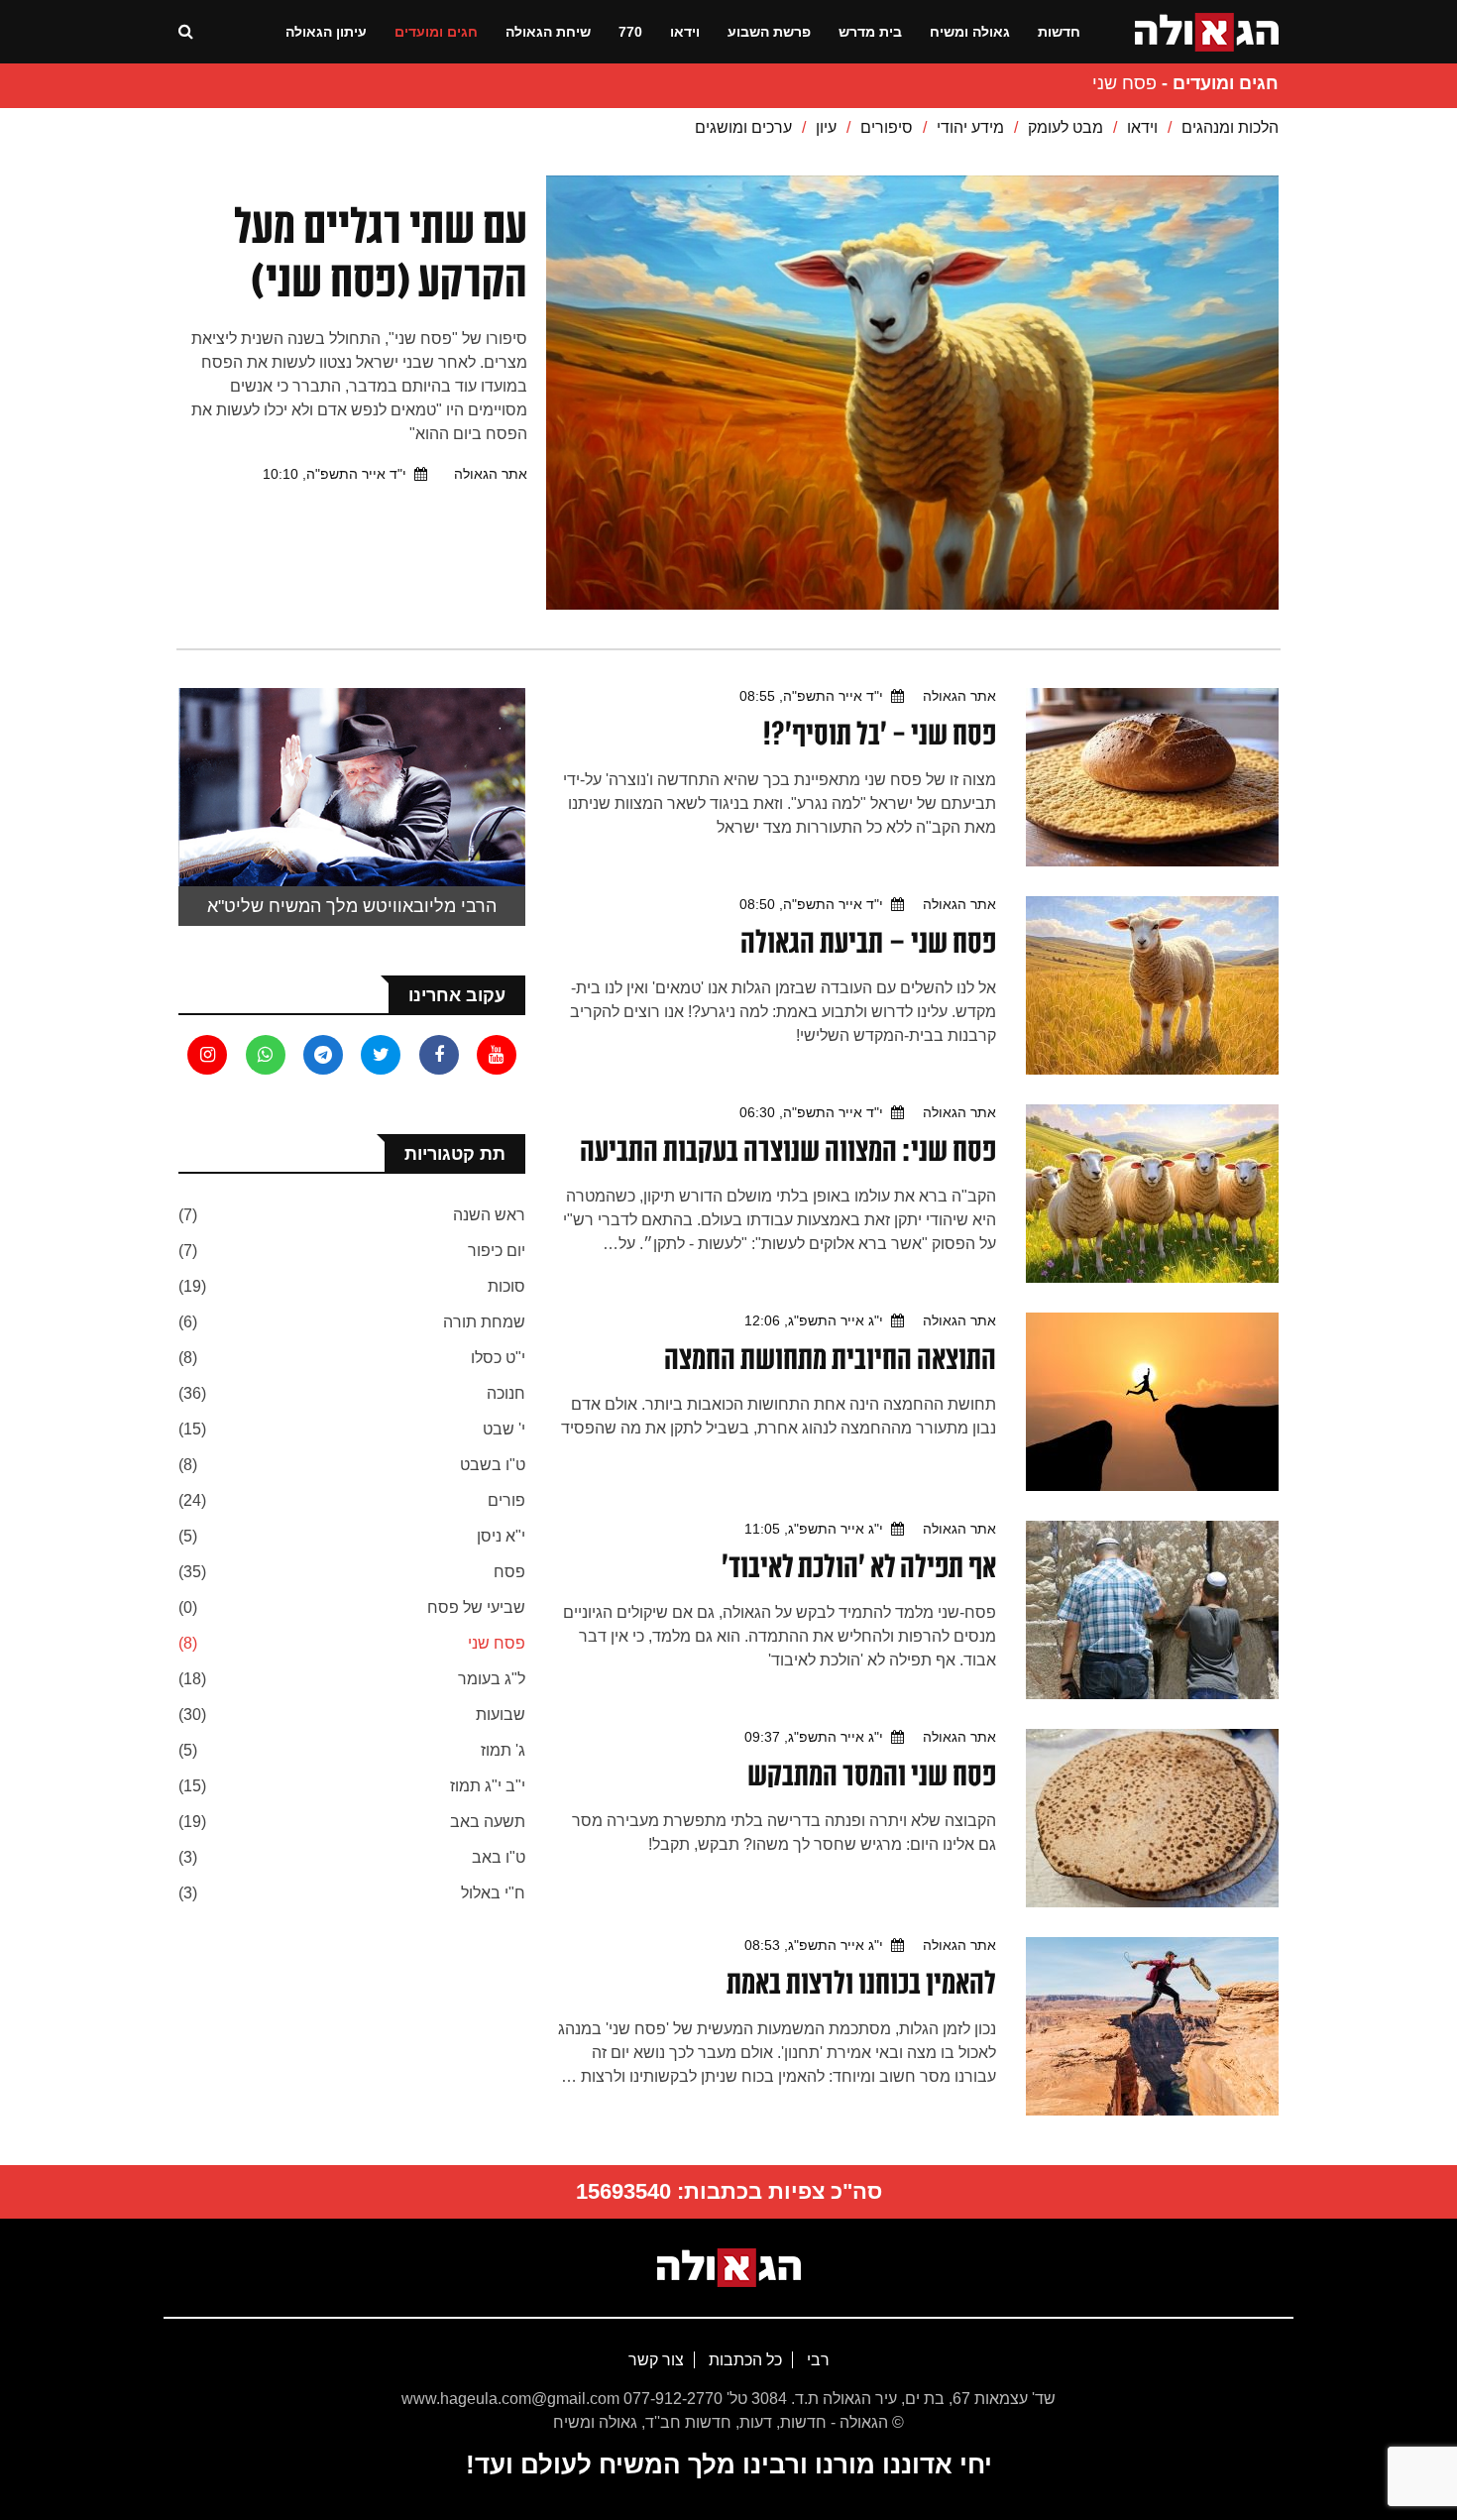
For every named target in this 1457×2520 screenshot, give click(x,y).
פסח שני (497, 1643)
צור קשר (656, 2360)
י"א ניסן (501, 1536)
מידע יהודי (970, 127)
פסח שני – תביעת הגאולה (868, 942)
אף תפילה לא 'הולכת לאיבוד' (859, 1566)
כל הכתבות (743, 2360)
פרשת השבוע (769, 32)
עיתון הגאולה (326, 32)
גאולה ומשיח (970, 32)
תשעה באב (488, 1822)
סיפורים (887, 127)
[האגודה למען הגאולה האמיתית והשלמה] (1207, 30)
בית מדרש (870, 32)
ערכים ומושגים (743, 127)
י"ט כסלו (498, 1358)
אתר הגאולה (491, 474)
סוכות (506, 1286)
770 (630, 32)
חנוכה (506, 1393)
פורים (506, 1500)
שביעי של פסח (476, 1607)
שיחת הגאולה (548, 32)
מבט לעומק (1065, 127)
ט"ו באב (499, 1857)
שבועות (501, 1715)
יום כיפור (497, 1251)
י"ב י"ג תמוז (488, 1786)
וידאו (685, 32)
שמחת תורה (484, 1322)
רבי (816, 2360)
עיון (826, 127)
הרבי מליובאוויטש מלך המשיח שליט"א (352, 906)
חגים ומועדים (436, 32)
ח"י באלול (493, 1893)
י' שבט (504, 1429)
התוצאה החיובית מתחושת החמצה (830, 1358)
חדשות (1059, 32)
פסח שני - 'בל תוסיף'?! (880, 734)
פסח (509, 1572)
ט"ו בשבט (493, 1465)
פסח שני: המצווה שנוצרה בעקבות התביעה (788, 1150)
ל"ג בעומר (492, 1679)
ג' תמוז (503, 1750)
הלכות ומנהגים (1230, 127)
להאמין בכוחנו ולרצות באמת (861, 1983)
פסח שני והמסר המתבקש (872, 1775)
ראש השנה (489, 1215)
